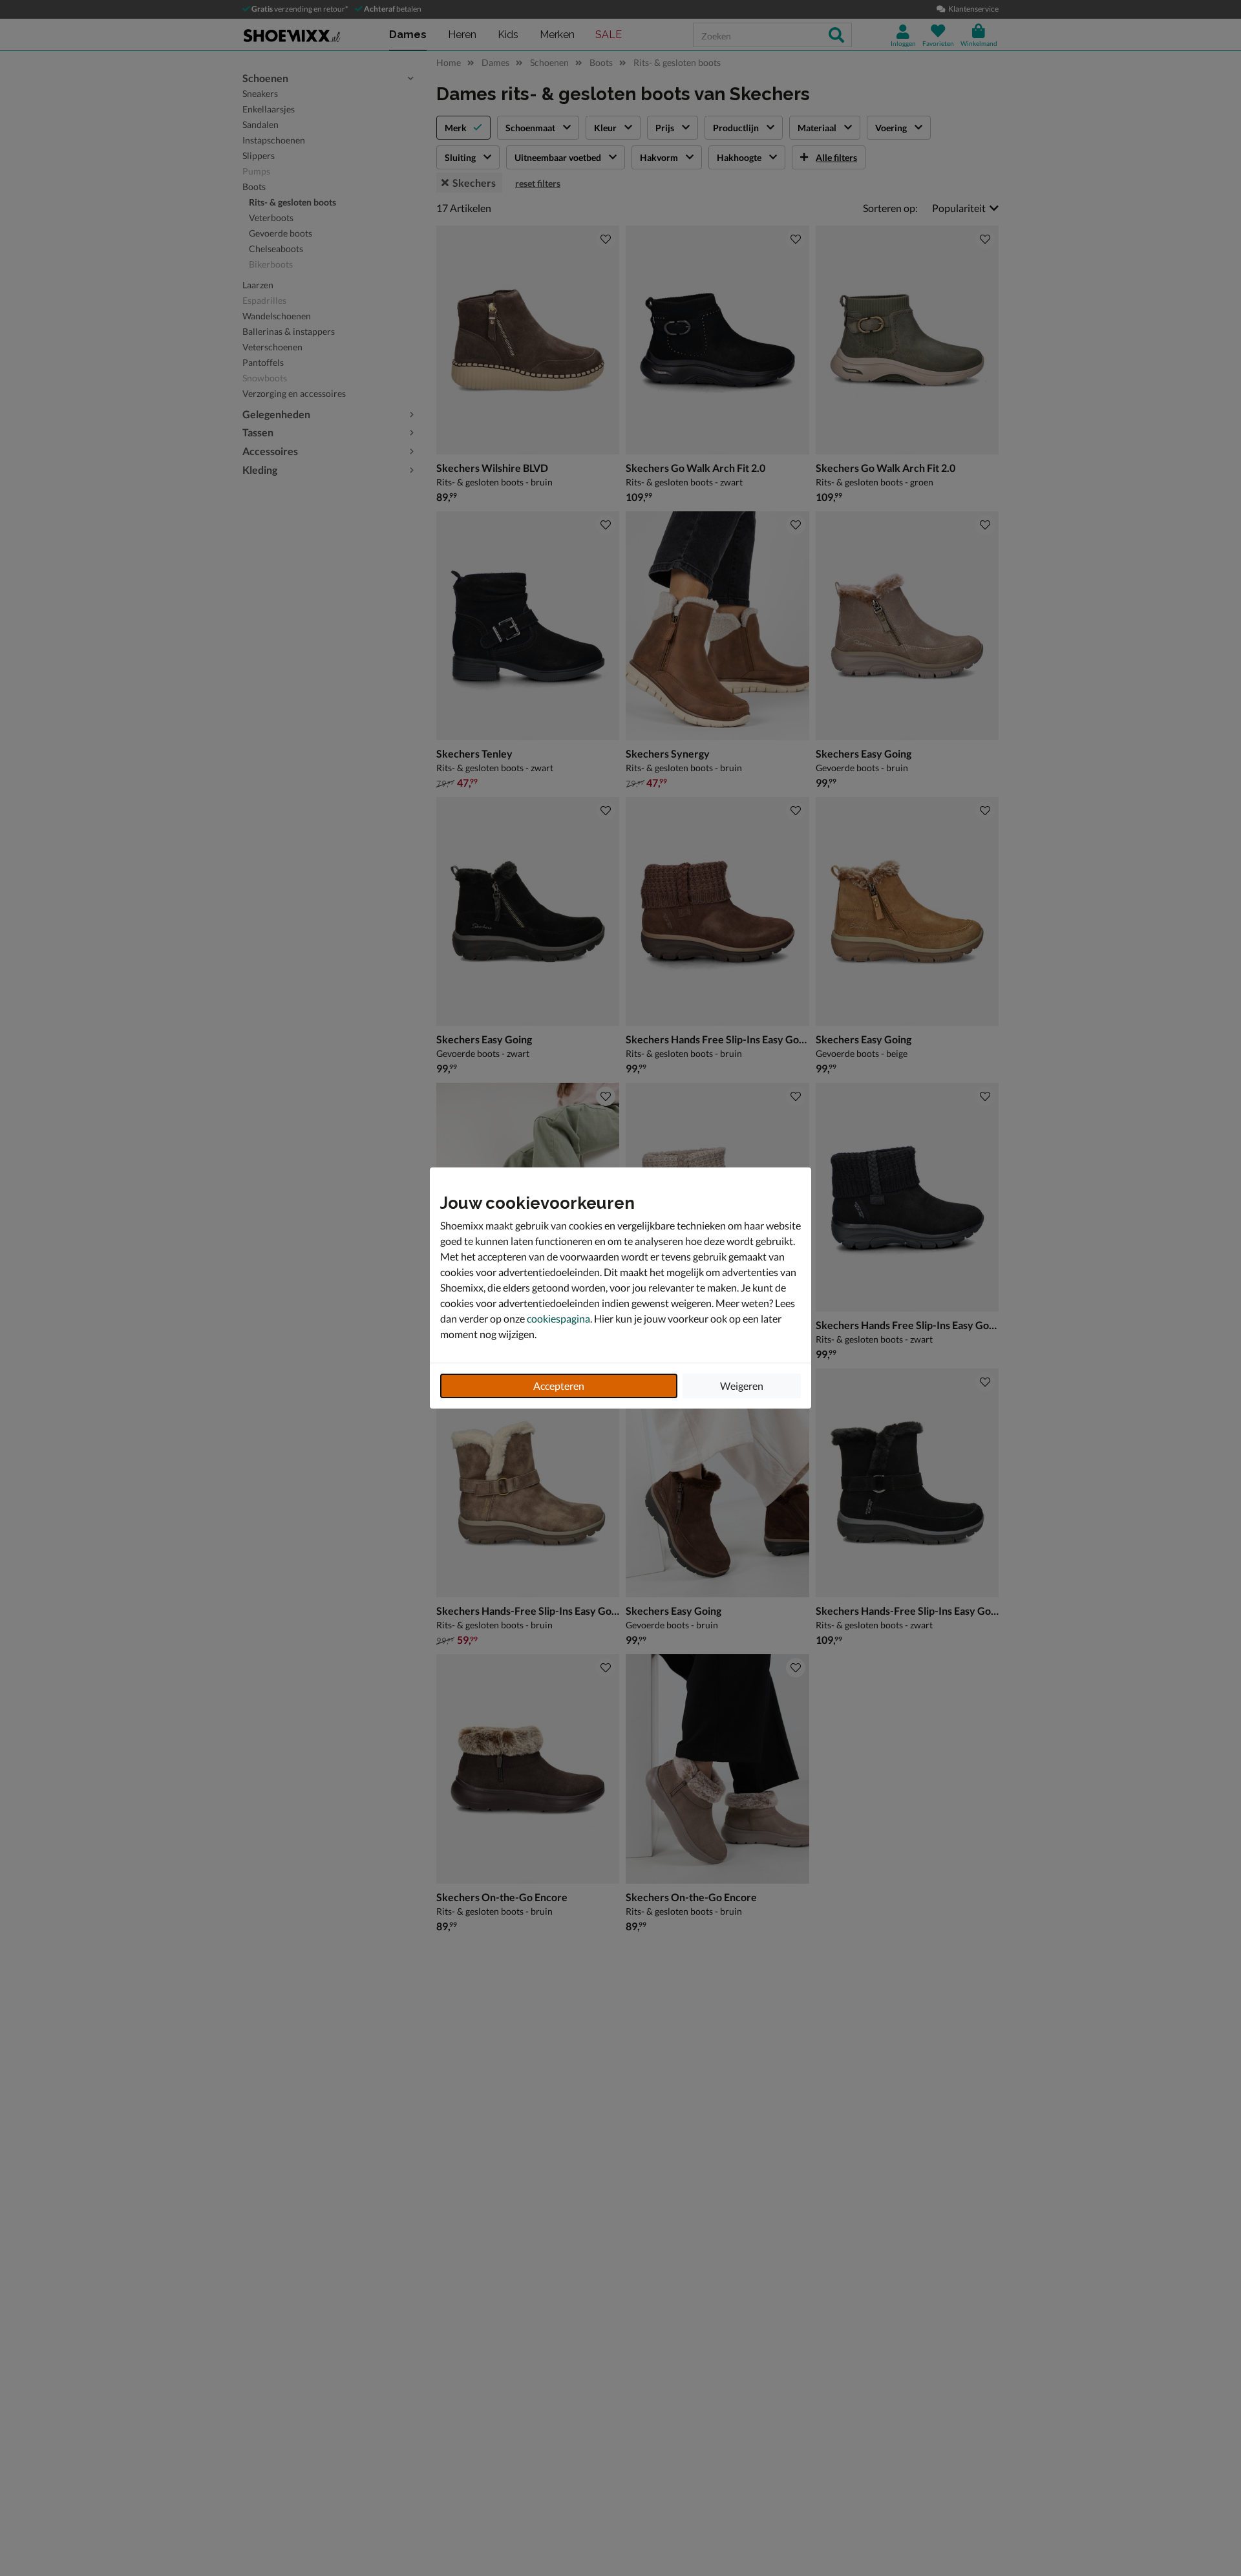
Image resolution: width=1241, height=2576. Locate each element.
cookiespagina (558, 1318)
